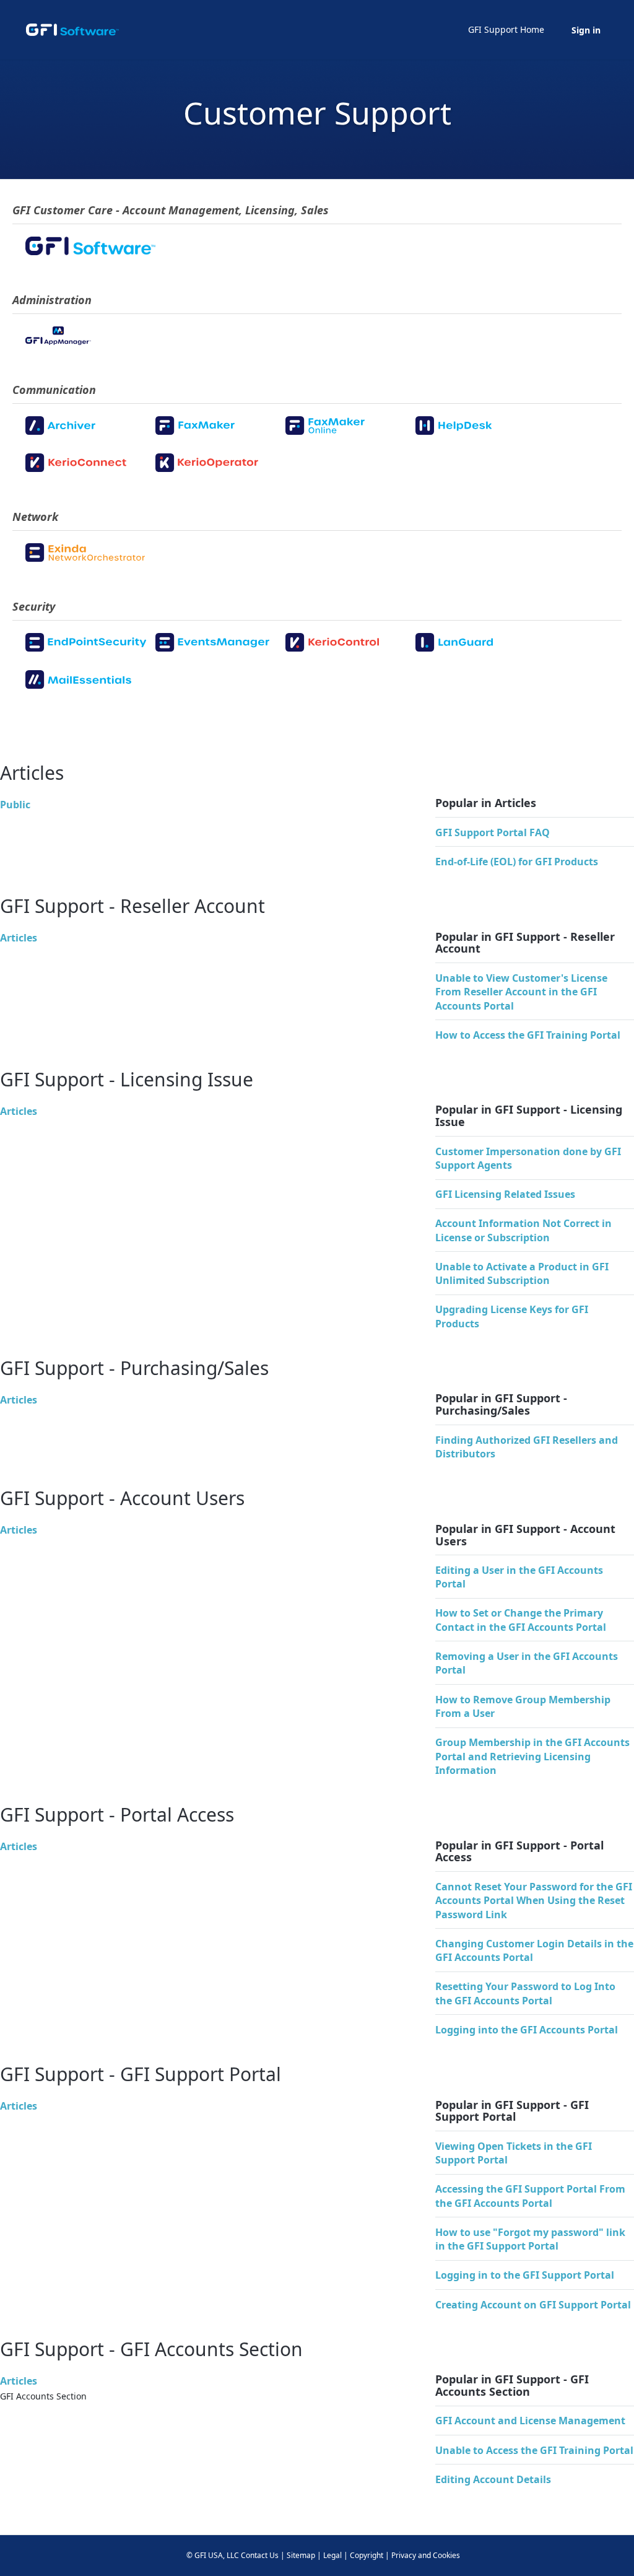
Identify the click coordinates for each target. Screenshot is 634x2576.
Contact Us (260, 2555)
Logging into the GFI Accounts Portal (527, 2030)
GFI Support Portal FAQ (493, 832)
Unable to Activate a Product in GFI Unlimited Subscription (522, 1273)
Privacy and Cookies (426, 2555)
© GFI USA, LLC (213, 2555)
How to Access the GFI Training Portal (528, 1035)
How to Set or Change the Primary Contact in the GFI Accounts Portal (521, 1620)
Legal (332, 2555)
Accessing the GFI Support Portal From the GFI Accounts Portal (530, 2196)
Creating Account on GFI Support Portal (533, 2305)
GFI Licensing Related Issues (505, 1194)
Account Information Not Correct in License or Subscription (523, 1230)
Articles (19, 938)
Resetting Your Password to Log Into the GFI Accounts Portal (525, 1993)
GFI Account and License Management (530, 2421)
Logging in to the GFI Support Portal (525, 2275)
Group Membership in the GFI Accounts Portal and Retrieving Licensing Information (532, 1756)
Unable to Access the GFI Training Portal (534, 2450)
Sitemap (301, 2555)
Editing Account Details (493, 2479)
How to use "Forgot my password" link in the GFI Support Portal (530, 2239)
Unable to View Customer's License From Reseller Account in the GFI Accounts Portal (521, 992)
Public (15, 805)
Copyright (367, 2555)
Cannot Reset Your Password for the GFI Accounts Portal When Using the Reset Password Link (534, 1901)
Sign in (586, 30)
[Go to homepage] (72, 30)
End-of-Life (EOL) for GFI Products (517, 862)
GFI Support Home (506, 29)
